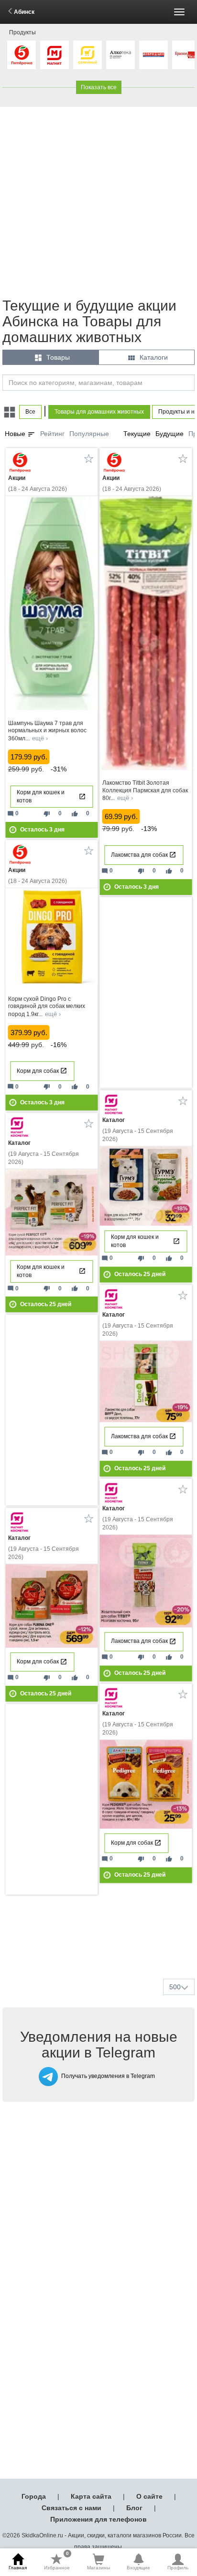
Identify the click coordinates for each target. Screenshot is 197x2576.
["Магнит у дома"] (55, 55)
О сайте (149, 2496)
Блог (134, 2508)
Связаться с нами (71, 2508)
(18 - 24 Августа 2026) (38, 483)
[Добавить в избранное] (88, 458)
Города (34, 2496)
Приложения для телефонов (98, 2519)
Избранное (57, 2562)
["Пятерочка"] (22, 55)
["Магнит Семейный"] (88, 55)
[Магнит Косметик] (114, 1105)
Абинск (24, 12)
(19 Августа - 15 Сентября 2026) (138, 1130)
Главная (18, 2568)
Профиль (178, 2568)
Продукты (22, 32)
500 (175, 1987)
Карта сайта (91, 2496)
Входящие (138, 2568)
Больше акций (100, 1949)
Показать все (99, 87)
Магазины (98, 2568)
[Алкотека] (120, 55)
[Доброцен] (153, 55)
